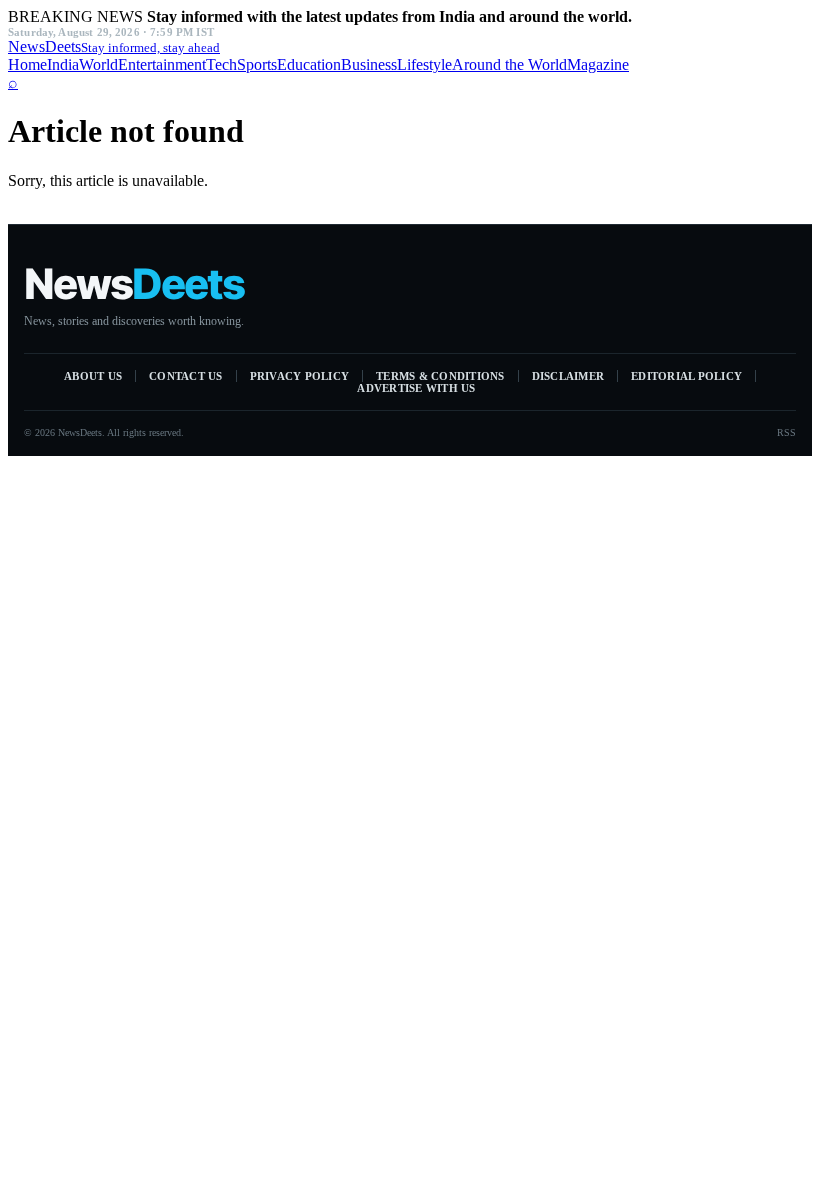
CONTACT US (186, 376)
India (63, 64)
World (98, 64)
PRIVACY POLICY (300, 376)
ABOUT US (93, 376)
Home (27, 64)
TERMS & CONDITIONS (440, 376)
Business (369, 64)
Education (309, 64)
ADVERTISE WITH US (416, 388)
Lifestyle (424, 64)
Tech (221, 64)
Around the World (509, 64)
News (114, 46)
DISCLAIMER (568, 376)
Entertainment (162, 64)
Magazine (598, 64)
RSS (786, 432)
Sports (257, 64)
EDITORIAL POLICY (686, 376)
